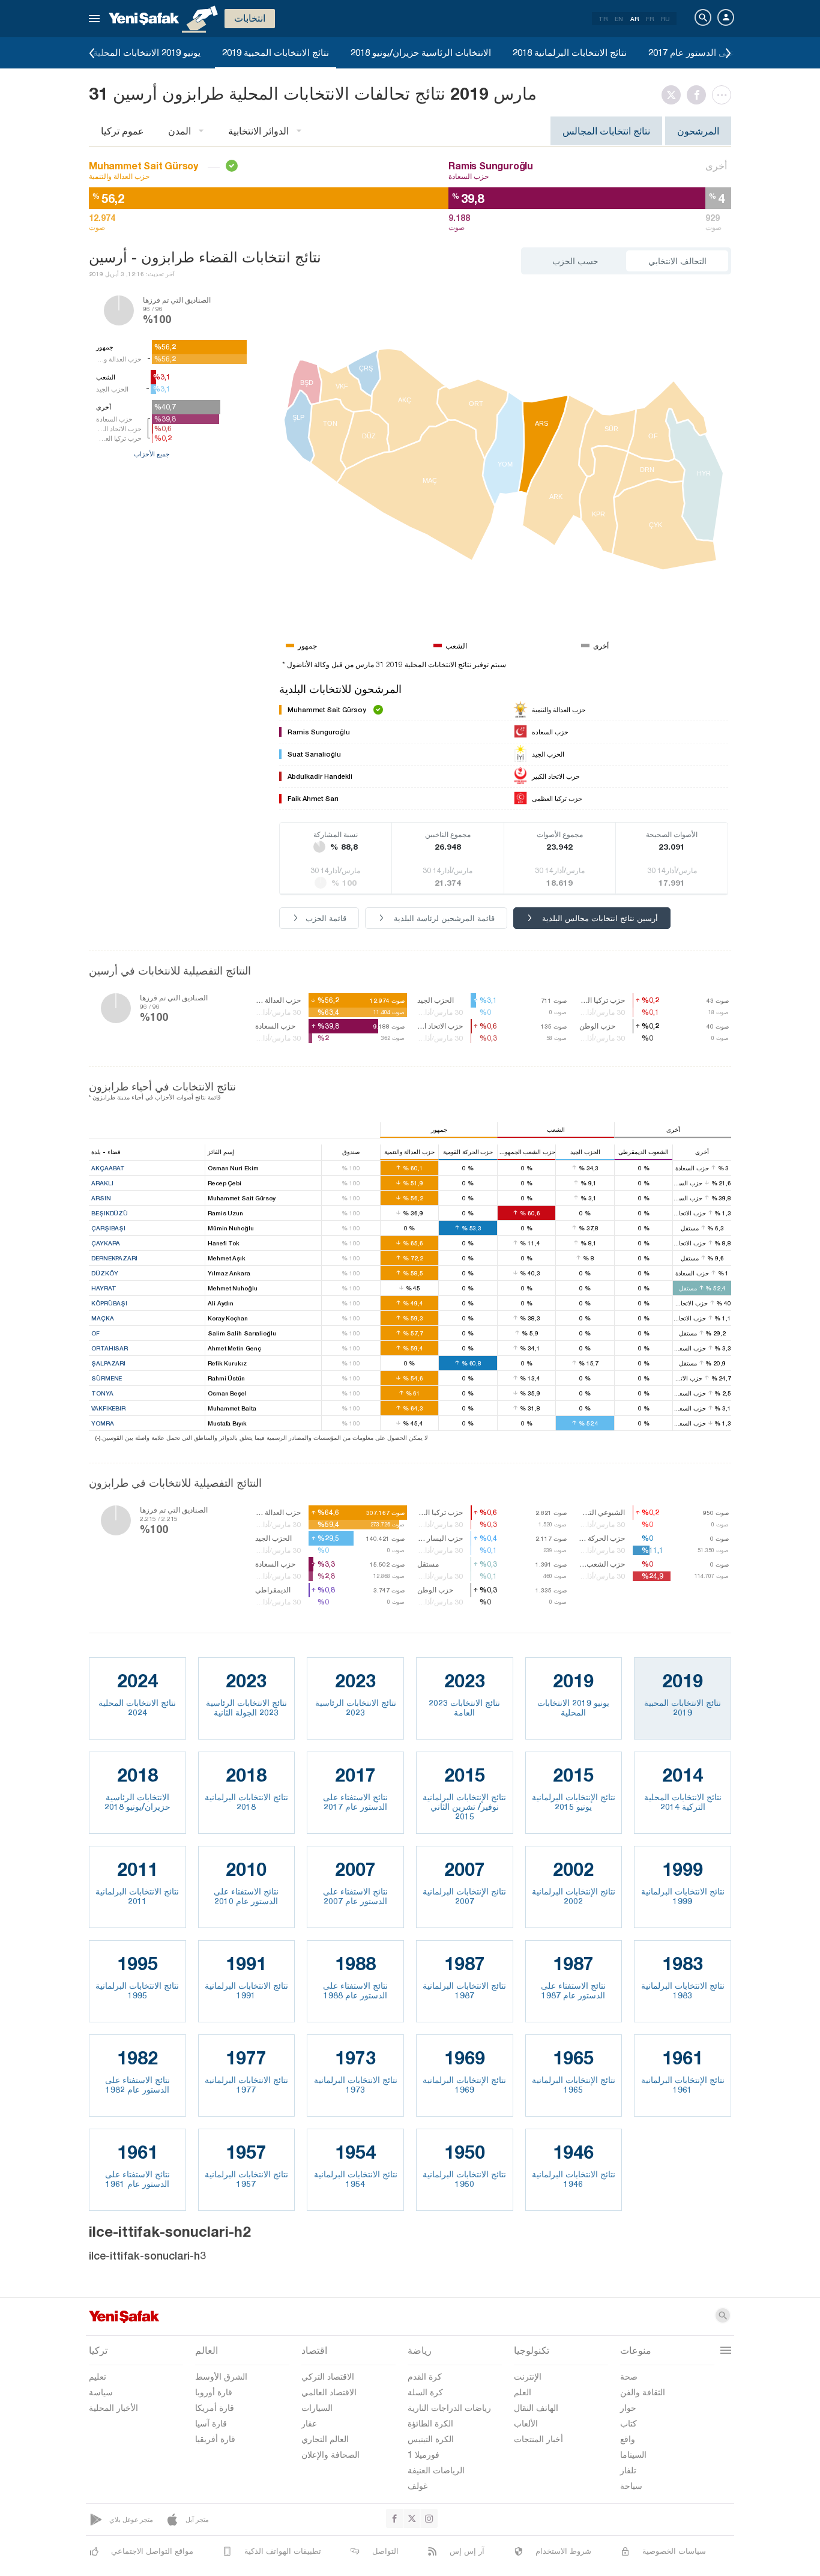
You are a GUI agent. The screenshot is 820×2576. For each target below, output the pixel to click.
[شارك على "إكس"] (674, 95)
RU (665, 19)
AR (635, 19)
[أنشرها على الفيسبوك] (699, 95)
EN (619, 19)
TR (603, 19)
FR (650, 19)
